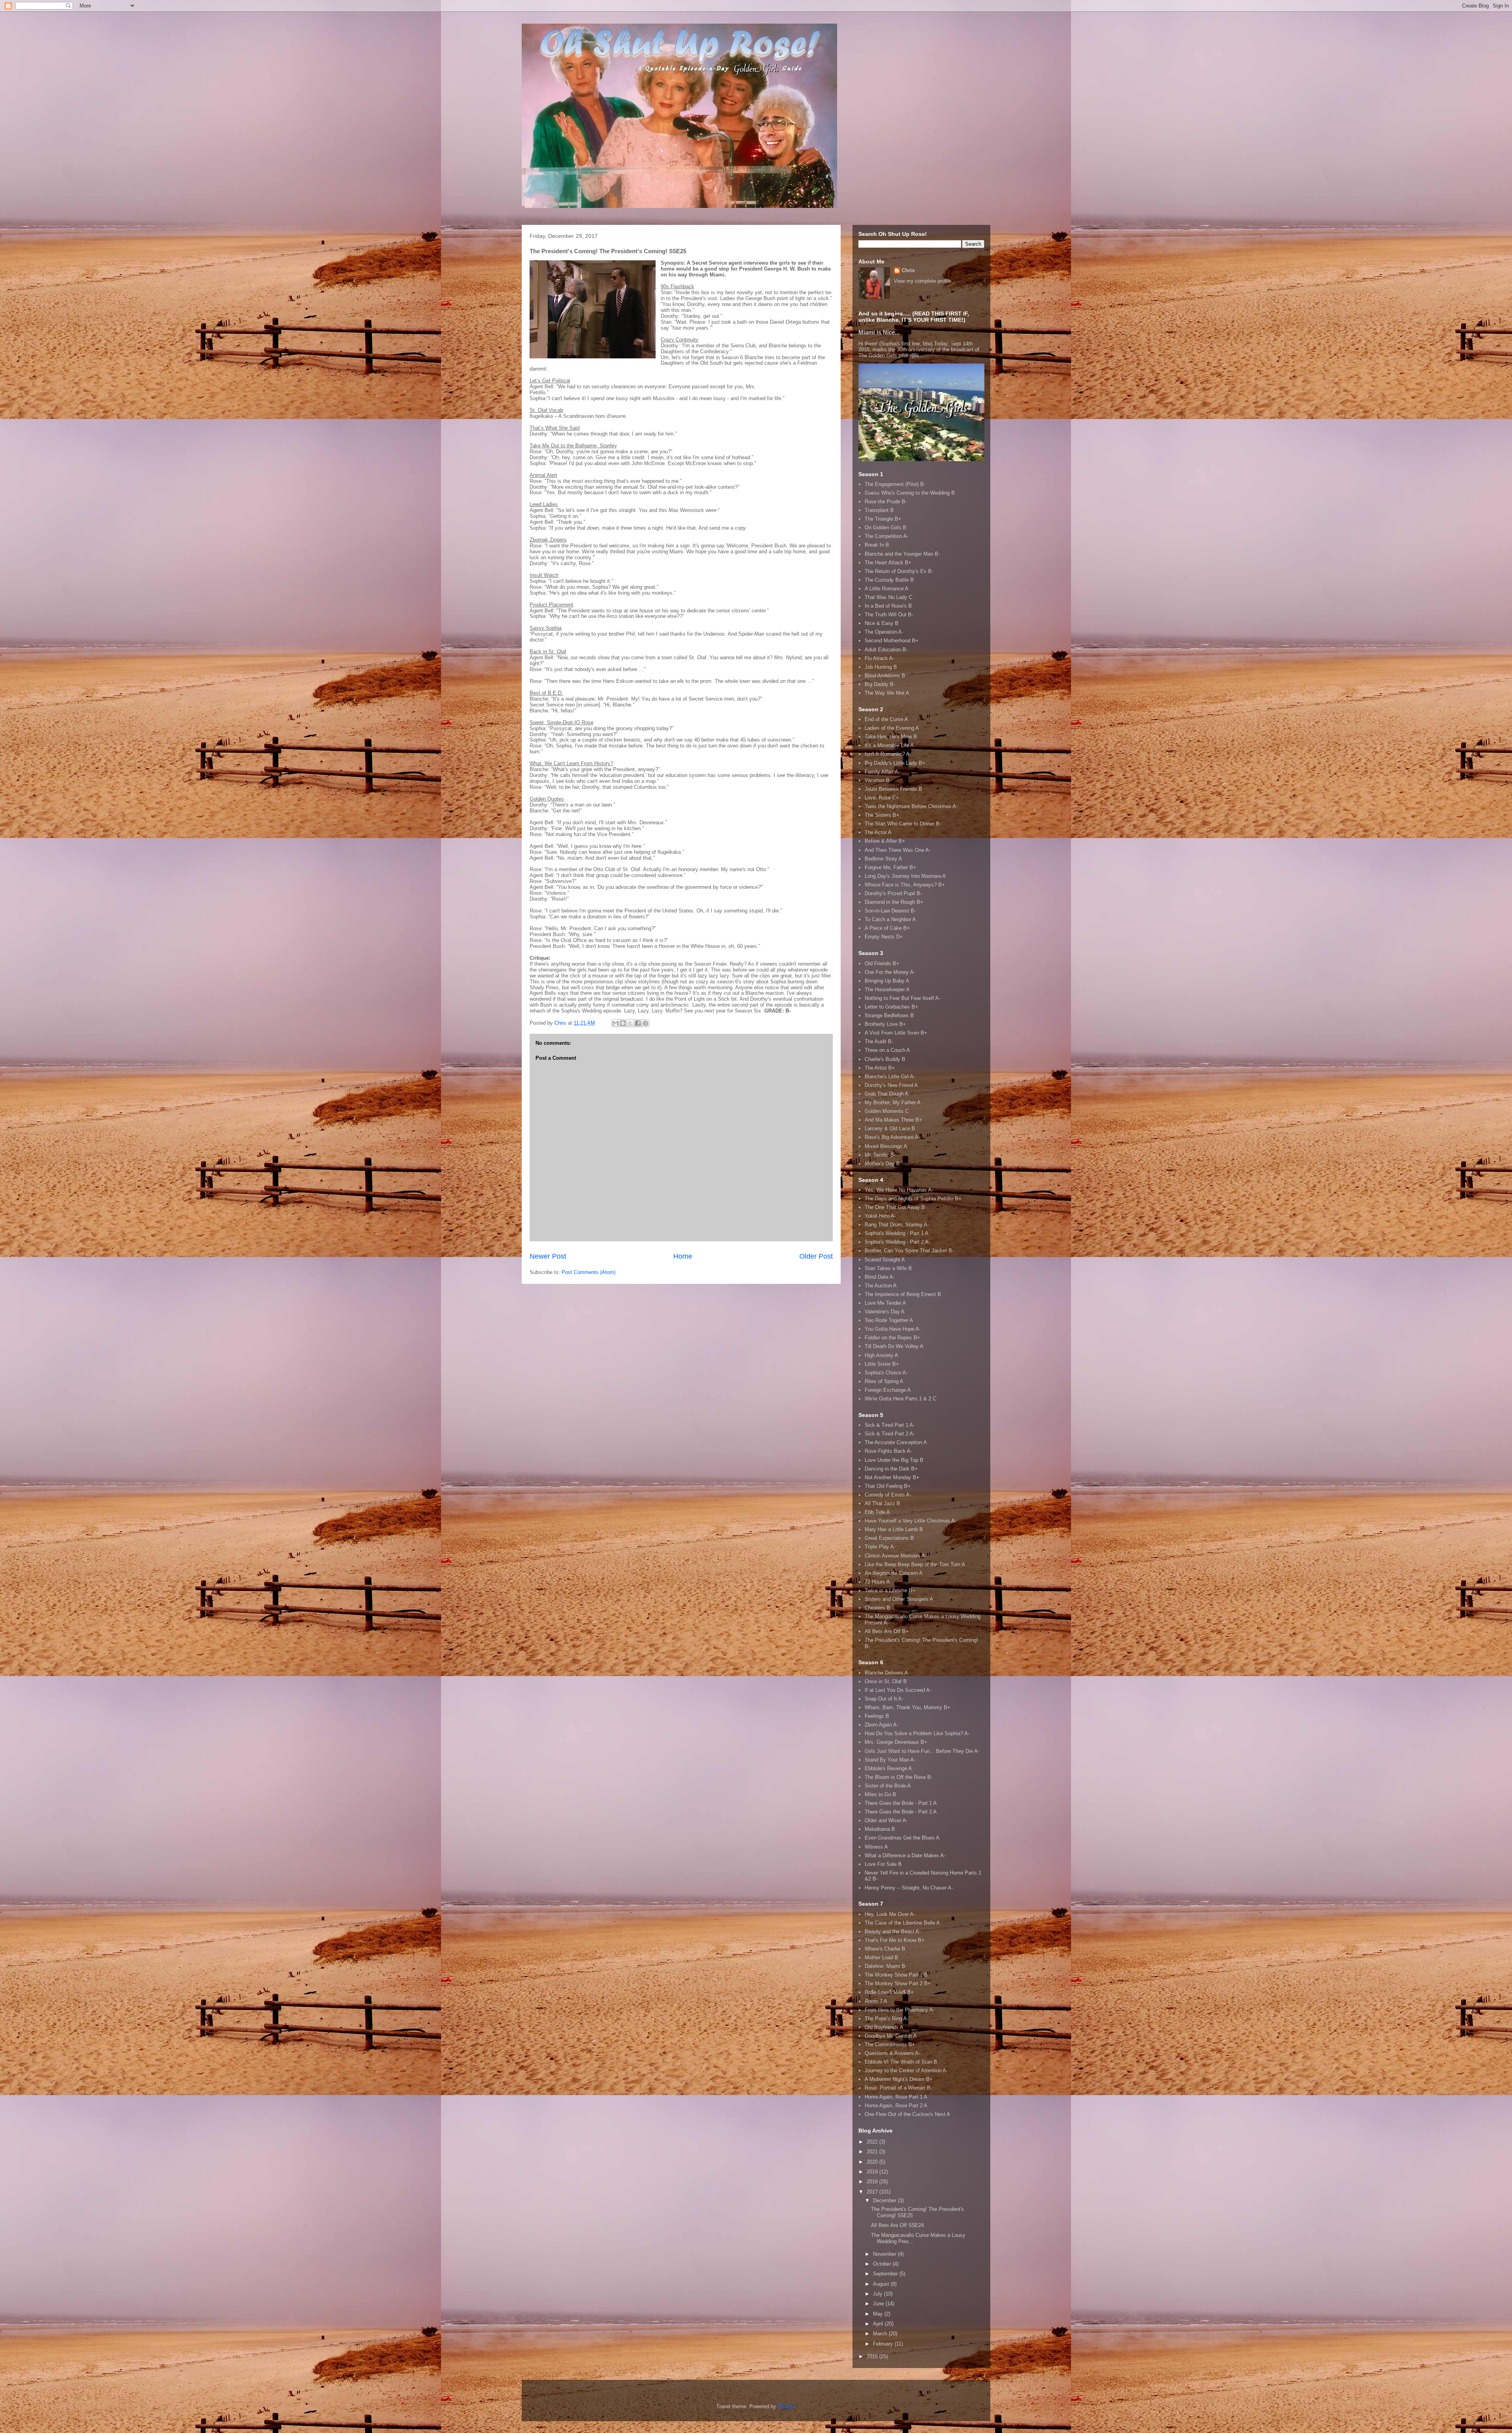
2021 (873, 2152)
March (881, 2334)
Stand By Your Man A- (890, 1760)
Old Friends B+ (882, 963)
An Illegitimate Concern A (894, 1573)
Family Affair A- (882, 772)
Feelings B (877, 1716)
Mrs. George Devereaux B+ (896, 1742)
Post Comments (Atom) (588, 1272)
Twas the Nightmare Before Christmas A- (911, 806)
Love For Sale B (883, 1864)
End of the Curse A (886, 719)
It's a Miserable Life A (889, 745)
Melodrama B (880, 1829)
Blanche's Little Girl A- (890, 1076)
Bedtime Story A (883, 859)
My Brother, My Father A (893, 1102)
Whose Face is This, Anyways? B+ (905, 885)
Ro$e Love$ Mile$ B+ (889, 1992)
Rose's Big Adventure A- (892, 1137)
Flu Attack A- (879, 658)
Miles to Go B (880, 1794)
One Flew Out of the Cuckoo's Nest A (907, 2114)
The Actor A (878, 832)
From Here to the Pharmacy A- (900, 2010)
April (879, 2324)
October (883, 2264)
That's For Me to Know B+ (895, 1940)
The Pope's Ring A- (887, 2019)
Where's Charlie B (885, 1949)
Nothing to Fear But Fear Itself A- (902, 998)
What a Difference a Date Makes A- (905, 1855)
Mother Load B (881, 1957)
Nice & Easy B (882, 623)
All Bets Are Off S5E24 (897, 2225)
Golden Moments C (887, 1111)
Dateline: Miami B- (886, 1966)
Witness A (876, 1847)
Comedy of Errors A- (888, 1495)
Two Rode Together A (889, 1320)
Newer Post (548, 1256)
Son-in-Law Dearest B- (890, 911)
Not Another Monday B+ (892, 1477)
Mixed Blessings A (886, 1146)
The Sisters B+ (882, 815)
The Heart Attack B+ (888, 563)
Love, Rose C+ (882, 798)
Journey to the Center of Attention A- (906, 2070)
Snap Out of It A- (884, 1699)
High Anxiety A (881, 1355)
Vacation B (877, 780)
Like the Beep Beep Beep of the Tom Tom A (915, 1564)
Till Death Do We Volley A (894, 1346)
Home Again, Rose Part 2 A (896, 2106)
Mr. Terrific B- (880, 1155)
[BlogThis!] (623, 1023)
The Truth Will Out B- (889, 615)
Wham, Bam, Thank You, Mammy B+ (908, 1707)
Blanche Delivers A (886, 1673)
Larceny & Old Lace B (890, 1128)
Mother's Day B (882, 1164)
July (878, 2294)
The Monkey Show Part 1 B (896, 1975)
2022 (873, 2142)
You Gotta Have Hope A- (893, 1329)
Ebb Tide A (877, 1512)
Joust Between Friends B (893, 789)
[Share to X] (630, 1023)
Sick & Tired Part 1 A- (890, 1425)
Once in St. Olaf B (886, 1681)
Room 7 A (876, 2001)
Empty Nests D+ (884, 937)
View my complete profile (923, 281)
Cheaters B (877, 1608)
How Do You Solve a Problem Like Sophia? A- (917, 1733)
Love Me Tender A (885, 1303)
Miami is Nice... (879, 332)
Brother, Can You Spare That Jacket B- (909, 1251)
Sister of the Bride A (888, 1786)
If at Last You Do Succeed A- (898, 1690)
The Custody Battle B (889, 580)
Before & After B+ (885, 841)
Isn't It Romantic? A (887, 754)
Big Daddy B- (880, 684)
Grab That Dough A (887, 1094)
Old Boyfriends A (884, 2027)
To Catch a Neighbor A (890, 919)
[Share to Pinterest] (645, 1023)
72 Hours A (877, 1582)
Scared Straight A (885, 1260)
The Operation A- (884, 632)
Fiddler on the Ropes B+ (892, 1338)
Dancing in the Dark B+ (891, 1469)
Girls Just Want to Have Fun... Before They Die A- (922, 1751)
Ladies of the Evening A (892, 728)
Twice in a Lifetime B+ (890, 1590)
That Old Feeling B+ (888, 1486)
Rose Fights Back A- (888, 1451)
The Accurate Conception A (896, 1442)
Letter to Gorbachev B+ (891, 1007)
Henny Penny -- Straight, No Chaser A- (909, 1888)
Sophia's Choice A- (886, 1373)
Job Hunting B (881, 667)
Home (683, 1256)
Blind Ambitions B (885, 676)
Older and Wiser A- (886, 1820)
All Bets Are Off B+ (887, 1631)
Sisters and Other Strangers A (899, 1599)
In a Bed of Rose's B (888, 606)
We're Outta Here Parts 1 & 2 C (901, 1399)
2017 (873, 2192)
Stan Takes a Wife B (888, 1268)
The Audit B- (879, 1041)
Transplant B (879, 510)
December (885, 2200)
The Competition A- (887, 536)
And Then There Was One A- (898, 850)
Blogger (786, 2406)
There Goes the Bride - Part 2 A (901, 1812)
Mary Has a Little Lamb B (894, 1529)
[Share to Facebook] (638, 1023)
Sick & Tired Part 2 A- (890, 1434)
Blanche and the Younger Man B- (902, 554)
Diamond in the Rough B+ (894, 902)
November (885, 2254)
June (879, 2304)
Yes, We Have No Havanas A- (899, 1190)
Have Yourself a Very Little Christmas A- (911, 1521)
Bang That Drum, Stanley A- (897, 1225)
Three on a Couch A (887, 1050)
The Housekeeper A (887, 989)
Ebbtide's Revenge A (888, 1768)
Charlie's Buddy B (885, 1059)
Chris (908, 270)
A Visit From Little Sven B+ (896, 1033)
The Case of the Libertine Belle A (902, 1923)
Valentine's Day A (885, 1312)
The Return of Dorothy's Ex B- (899, 571)
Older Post (816, 1256)
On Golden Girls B (886, 528)
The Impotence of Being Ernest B (903, 1294)
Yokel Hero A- (880, 1216)
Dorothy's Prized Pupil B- (893, 893)
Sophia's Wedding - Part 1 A (897, 1233)
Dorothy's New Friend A (891, 1085)
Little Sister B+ (882, 1364)
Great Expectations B (889, 1538)
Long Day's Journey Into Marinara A (905, 876)
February (884, 2344)
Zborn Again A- (881, 1725)
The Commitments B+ (890, 2044)
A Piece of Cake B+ (887, 928)
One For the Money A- (890, 972)
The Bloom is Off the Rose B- (899, 1777)
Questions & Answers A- (892, 2053)
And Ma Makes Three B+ (893, 1120)
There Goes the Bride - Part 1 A (901, 1803)
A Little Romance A (887, 589)
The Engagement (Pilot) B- (895, 484)
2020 (873, 2162)
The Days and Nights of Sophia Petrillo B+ (913, 1199)
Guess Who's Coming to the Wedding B (910, 493)
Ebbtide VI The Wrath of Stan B (901, 2062)
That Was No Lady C (888, 597)
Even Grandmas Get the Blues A (902, 1838)
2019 (873, 2172)
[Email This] (615, 1023)
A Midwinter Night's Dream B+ (899, 2079)
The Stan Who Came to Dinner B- (903, 824)
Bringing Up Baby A (887, 981)
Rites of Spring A (884, 1381)
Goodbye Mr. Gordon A (891, 2036)
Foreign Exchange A (888, 1390)
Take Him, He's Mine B (891, 737)
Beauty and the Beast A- (893, 1931)
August (882, 2284)
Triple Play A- (880, 1547)
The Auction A (881, 1286)
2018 (873, 2182)
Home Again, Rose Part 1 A (896, 2097)
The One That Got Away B (895, 1207)
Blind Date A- (880, 1277)
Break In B (877, 545)
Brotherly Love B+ (885, 1024)
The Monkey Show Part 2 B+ (898, 1983)
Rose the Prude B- (886, 502)
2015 (873, 2356)
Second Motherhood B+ (892, 641)
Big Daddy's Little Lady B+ (895, 763)
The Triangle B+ (883, 519)
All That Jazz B (882, 1503)
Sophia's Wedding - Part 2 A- (897, 1242)
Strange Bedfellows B (889, 1015)
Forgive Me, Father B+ (890, 867)
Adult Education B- (886, 650)
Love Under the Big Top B (894, 1460)
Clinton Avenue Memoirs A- (896, 1556)
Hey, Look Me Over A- (890, 1914)
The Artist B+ (880, 1068)
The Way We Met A (887, 693)
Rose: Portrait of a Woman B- (898, 2088)
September (886, 2274)
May (879, 2314)
